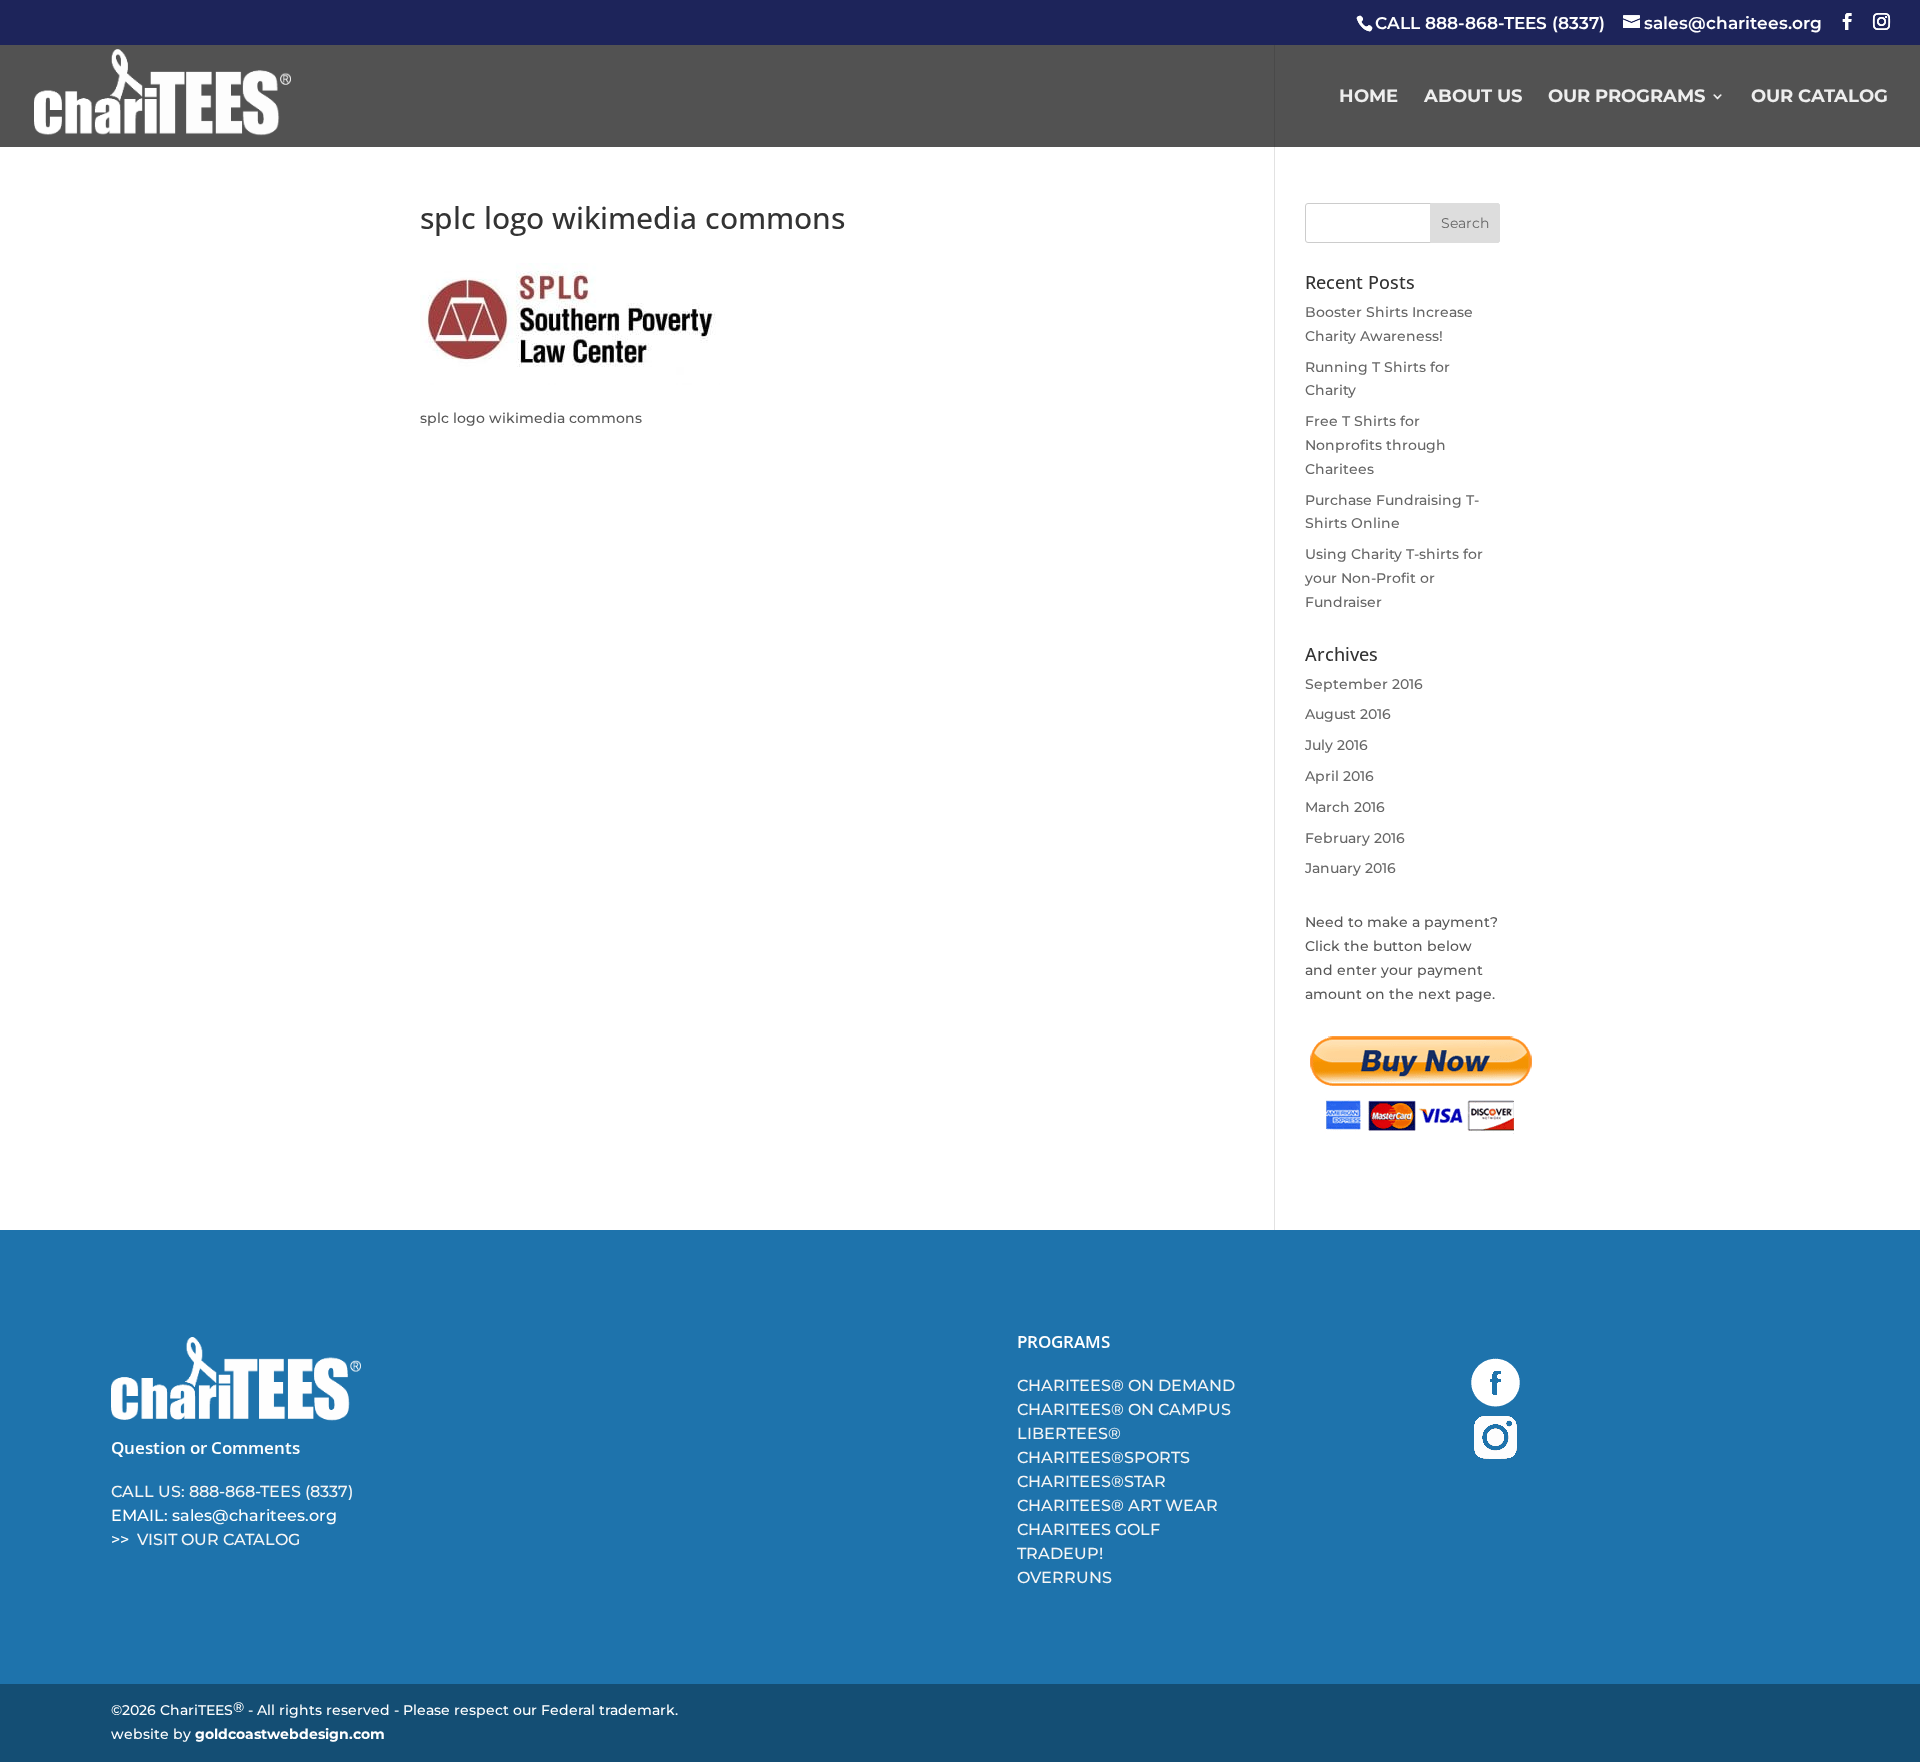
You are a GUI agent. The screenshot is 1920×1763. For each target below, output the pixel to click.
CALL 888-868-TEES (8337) (1490, 23)
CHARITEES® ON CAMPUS (1124, 1409)
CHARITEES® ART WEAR (1117, 1505)
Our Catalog (1819, 98)
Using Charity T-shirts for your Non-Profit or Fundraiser (1394, 578)
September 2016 (1364, 684)
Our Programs (1626, 98)
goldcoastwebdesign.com (290, 1734)
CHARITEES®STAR (1091, 1481)
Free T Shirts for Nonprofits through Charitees (1375, 445)
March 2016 (1345, 807)
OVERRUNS (1064, 1577)
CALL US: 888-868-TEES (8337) (232, 1491)
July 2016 (1336, 745)
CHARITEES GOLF (1088, 1529)
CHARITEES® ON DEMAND (1126, 1385)
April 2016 (1339, 776)
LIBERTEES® (1069, 1433)
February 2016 (1355, 838)
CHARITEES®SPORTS (1103, 1457)
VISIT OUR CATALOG (218, 1539)
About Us (1473, 98)
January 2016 (1350, 868)
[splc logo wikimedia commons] (570, 380)
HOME (1368, 98)
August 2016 (1348, 714)
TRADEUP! (1060, 1553)
